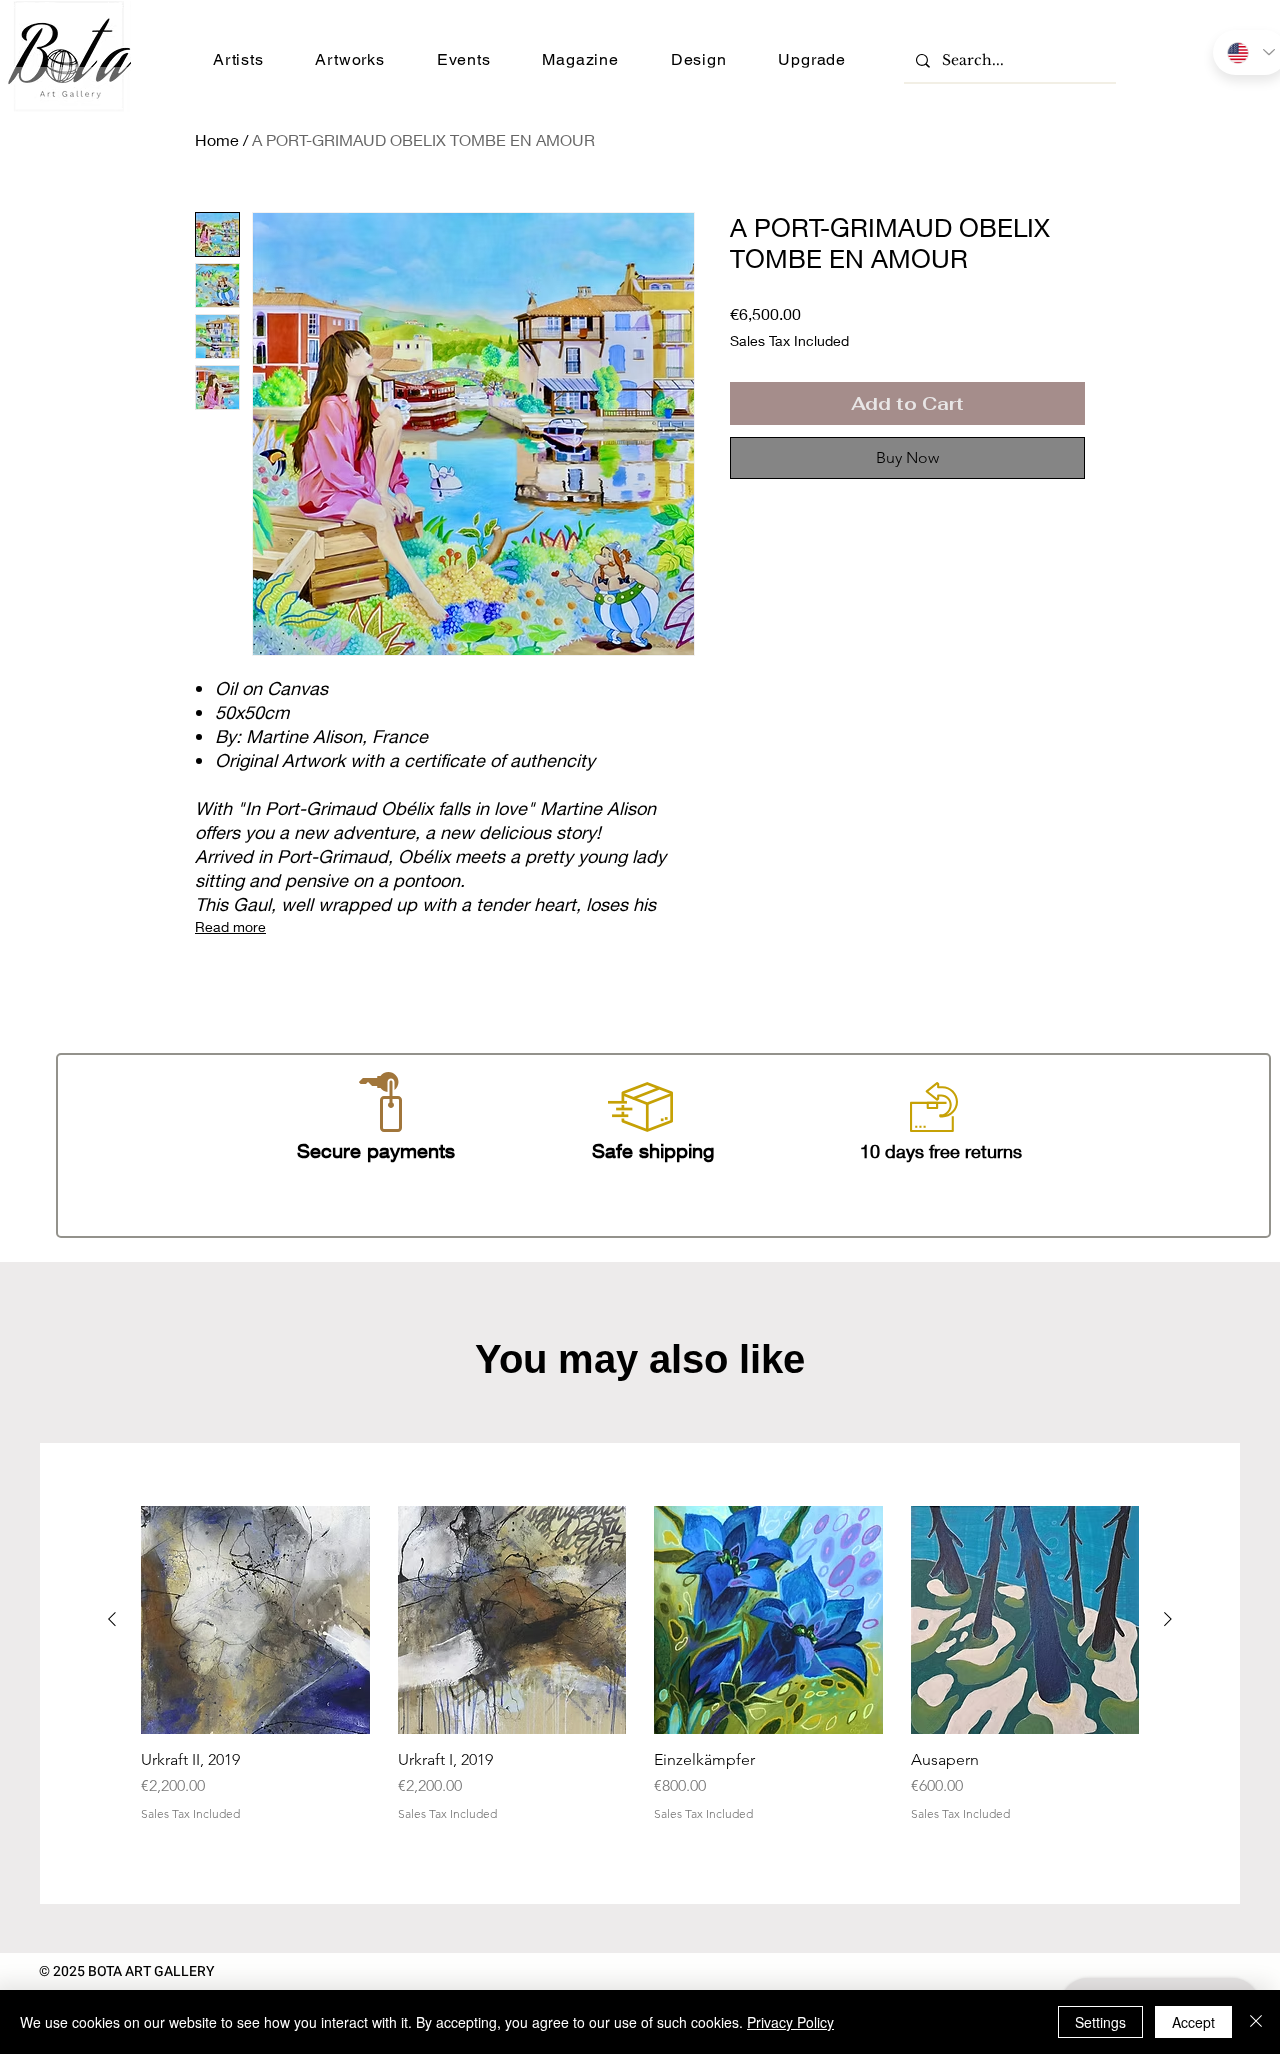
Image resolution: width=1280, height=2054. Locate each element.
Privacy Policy (790, 2022)
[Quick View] (255, 1620)
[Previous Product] (112, 1619)
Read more (230, 926)
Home (217, 139)
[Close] (1256, 2022)
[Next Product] (1168, 1619)
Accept (1193, 2022)
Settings (1100, 2022)
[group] (640, 1674)
